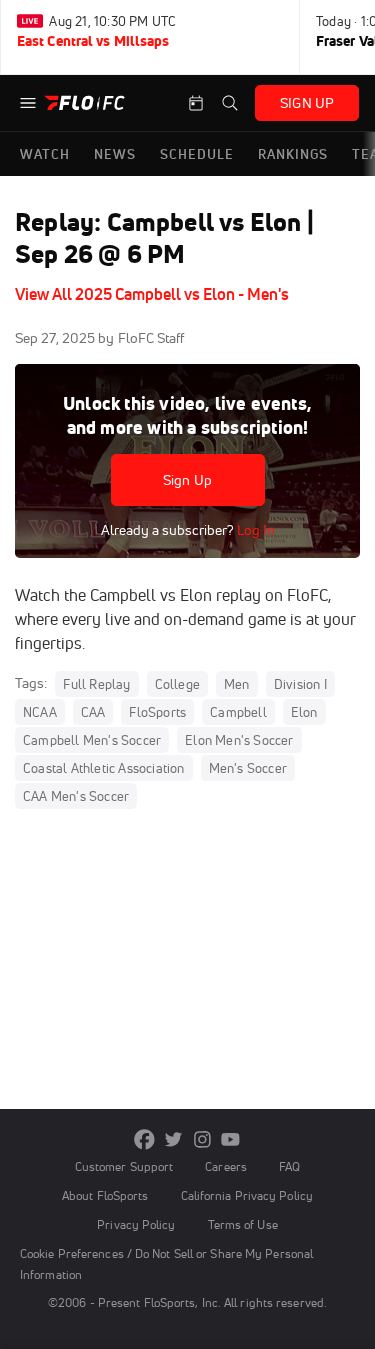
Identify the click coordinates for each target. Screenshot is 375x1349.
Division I (300, 684)
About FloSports (105, 1195)
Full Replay (96, 684)
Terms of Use (243, 1224)
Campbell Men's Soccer (92, 740)
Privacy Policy (136, 1224)
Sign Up (187, 480)
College (177, 684)
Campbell (238, 712)
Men (237, 684)
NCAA (40, 712)
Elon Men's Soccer (239, 740)
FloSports (157, 712)
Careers (226, 1166)
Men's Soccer (248, 768)
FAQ (289, 1166)
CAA (93, 712)
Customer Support (124, 1166)
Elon (304, 712)
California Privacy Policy (247, 1195)
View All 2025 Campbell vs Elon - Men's (152, 294)
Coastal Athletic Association (104, 768)
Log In (254, 530)
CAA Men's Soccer (76, 796)
